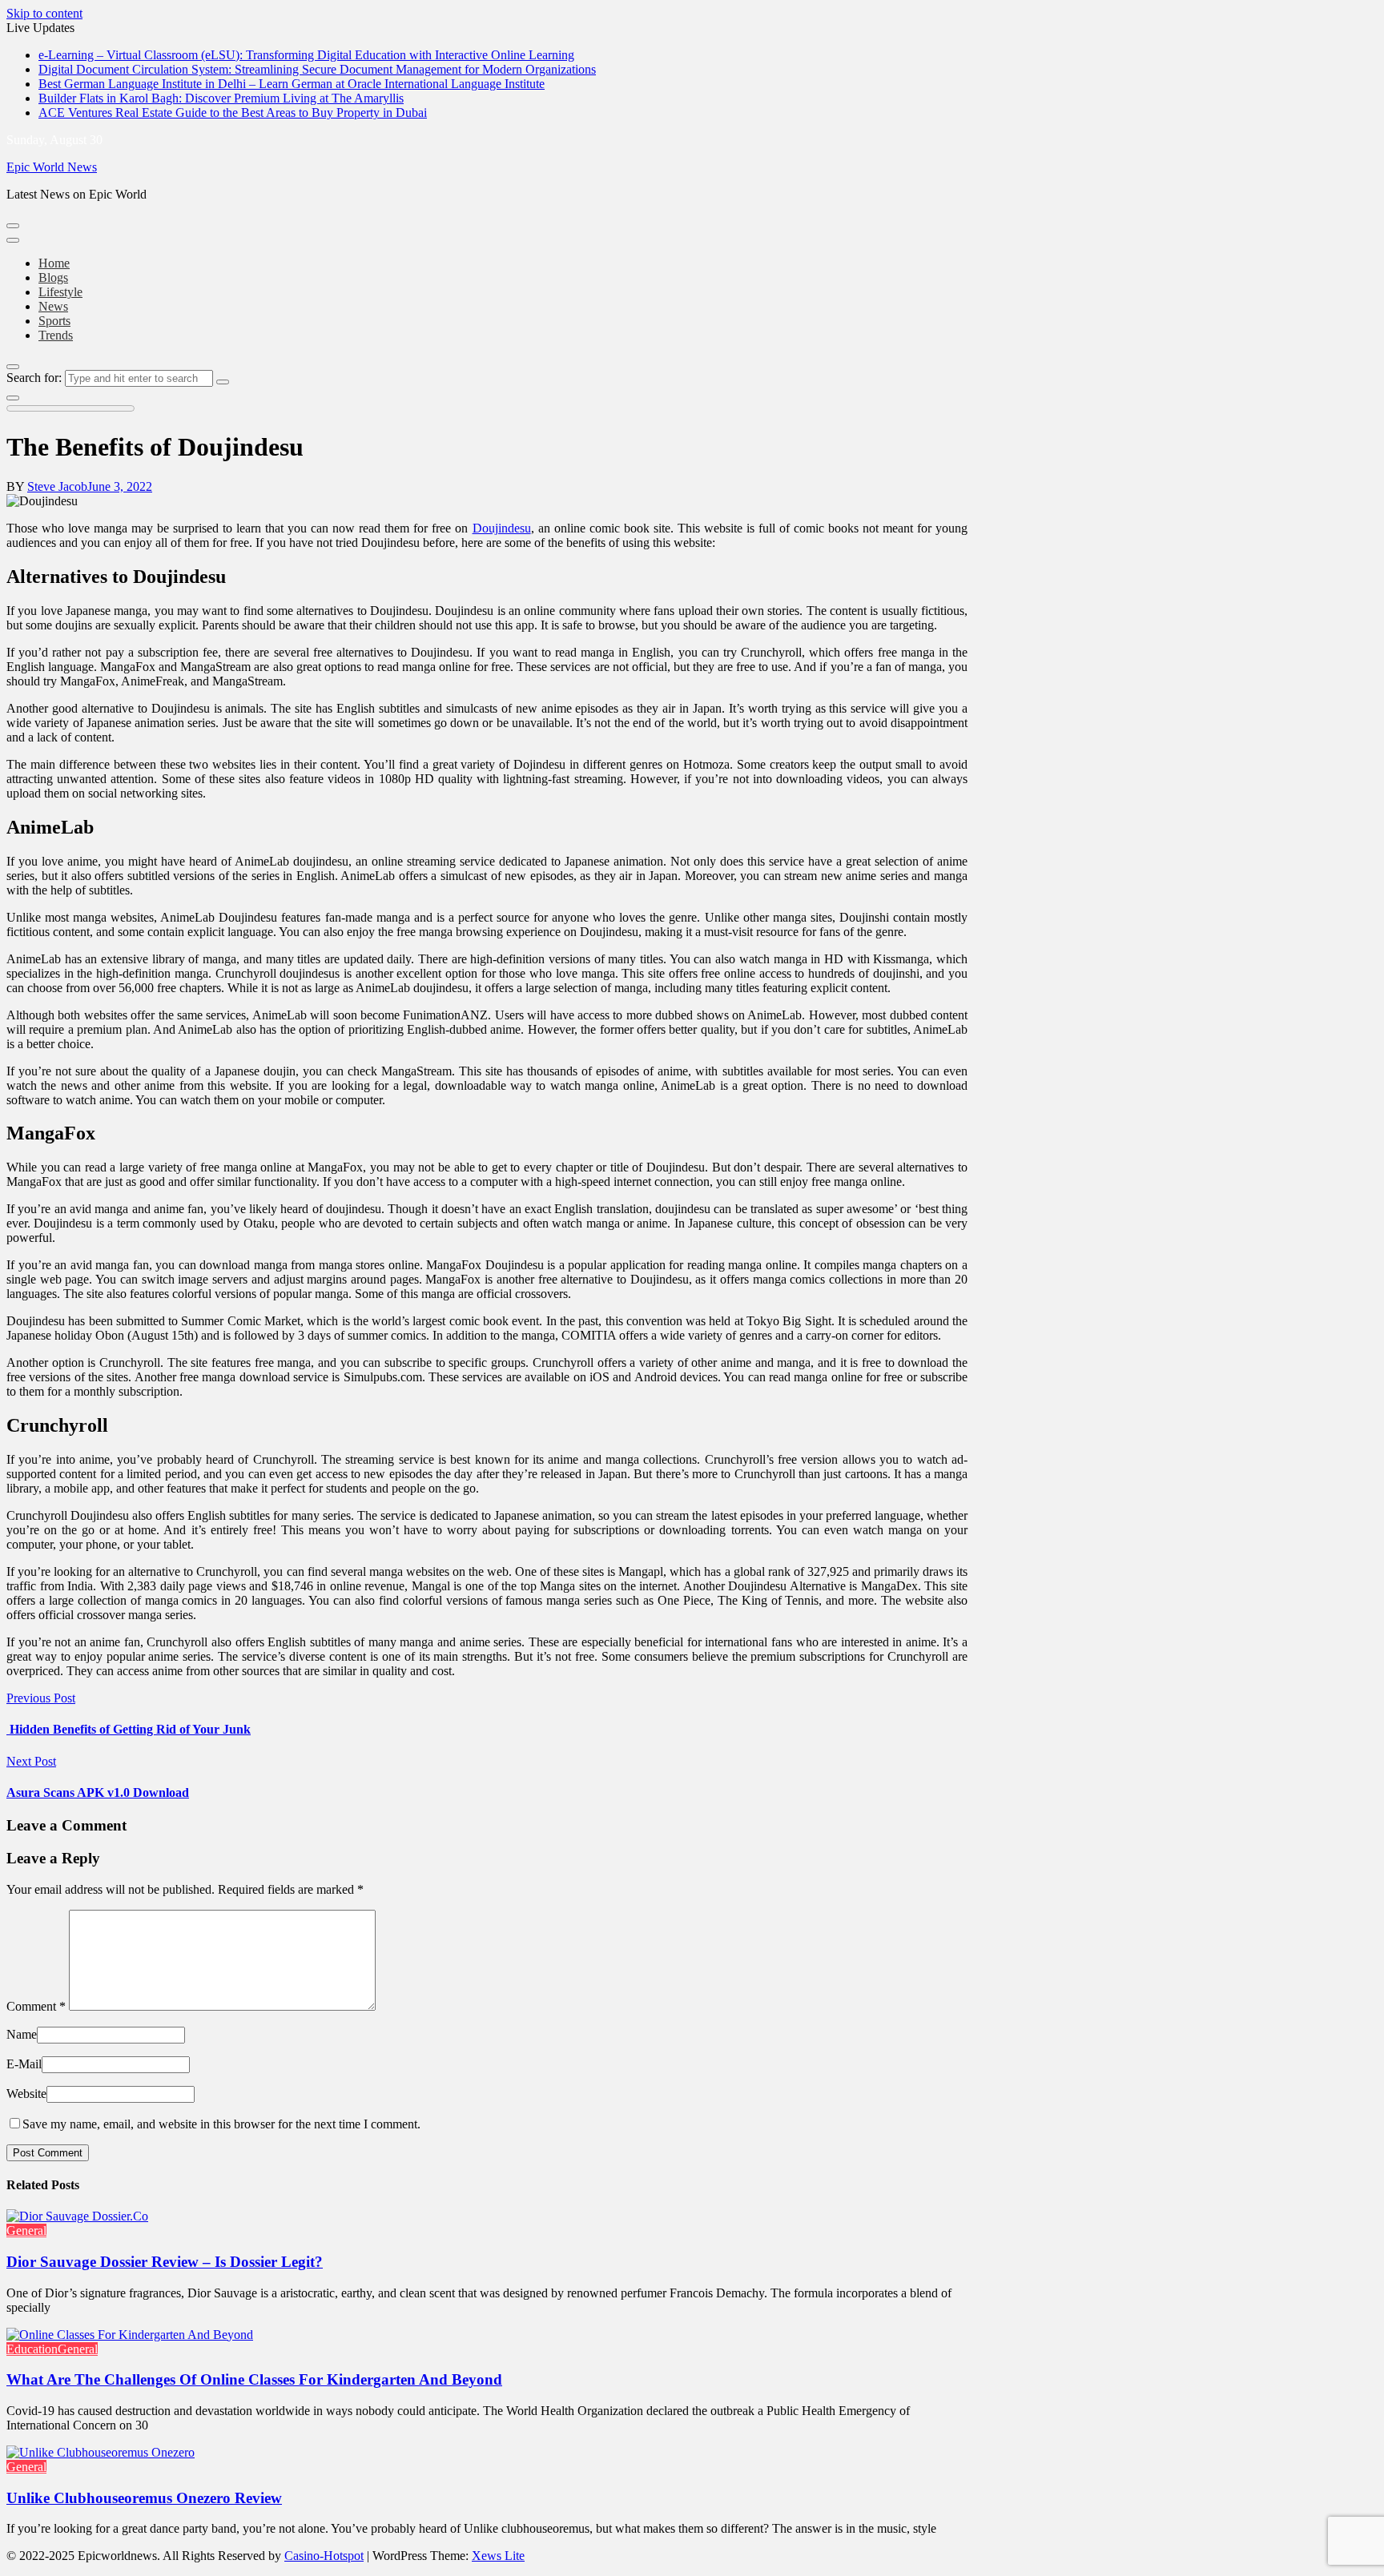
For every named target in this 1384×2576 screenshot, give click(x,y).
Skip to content (44, 13)
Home (54, 263)
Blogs (53, 277)
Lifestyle (60, 292)
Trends (56, 335)
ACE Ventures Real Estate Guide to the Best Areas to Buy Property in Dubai (233, 113)
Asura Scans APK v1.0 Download (98, 1792)
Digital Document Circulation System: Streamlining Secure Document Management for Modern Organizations (317, 69)
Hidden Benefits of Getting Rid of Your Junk (129, 1729)
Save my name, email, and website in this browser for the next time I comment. (221, 2124)
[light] (13, 398)
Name (22, 2034)
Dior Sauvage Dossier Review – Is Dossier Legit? (165, 2262)
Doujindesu (502, 528)
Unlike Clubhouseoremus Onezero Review (144, 2498)
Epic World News (52, 167)
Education (32, 2349)
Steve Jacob (57, 486)
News (53, 306)
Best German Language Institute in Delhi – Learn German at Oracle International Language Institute (292, 84)
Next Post (31, 1761)
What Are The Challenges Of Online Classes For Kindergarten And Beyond (254, 2379)
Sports (54, 321)
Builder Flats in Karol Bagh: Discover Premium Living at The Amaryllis (221, 98)
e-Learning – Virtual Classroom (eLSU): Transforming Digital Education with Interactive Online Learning (306, 55)
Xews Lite (498, 2556)
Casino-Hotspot (324, 2556)
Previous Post (41, 1698)
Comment (36, 2006)
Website (26, 2094)
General (26, 2230)
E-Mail (24, 2064)
